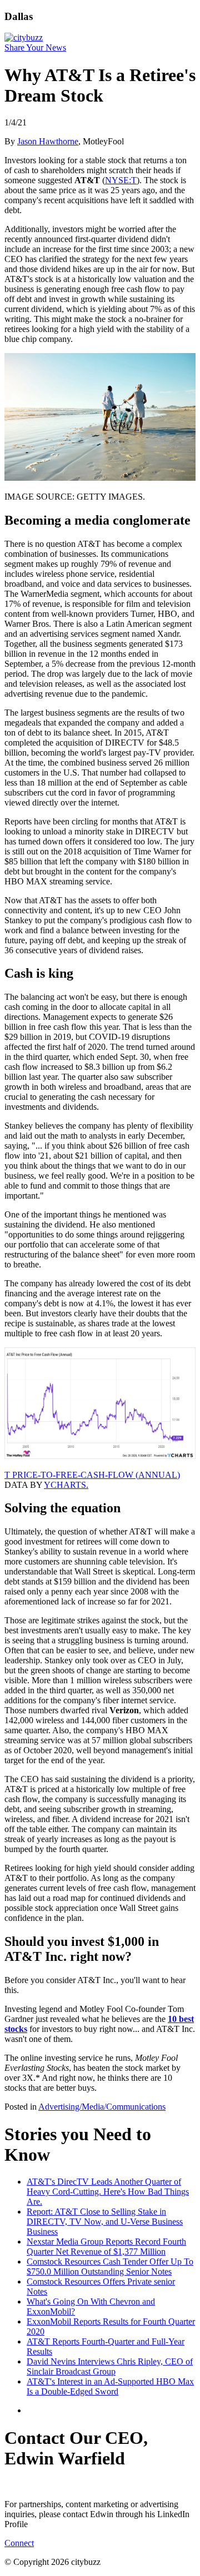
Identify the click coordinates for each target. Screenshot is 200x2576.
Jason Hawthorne (48, 141)
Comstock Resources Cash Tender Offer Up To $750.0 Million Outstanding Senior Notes (110, 2266)
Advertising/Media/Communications (102, 2107)
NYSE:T (121, 180)
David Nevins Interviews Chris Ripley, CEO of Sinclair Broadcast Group (110, 2366)
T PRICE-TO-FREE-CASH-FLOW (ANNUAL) (92, 1475)
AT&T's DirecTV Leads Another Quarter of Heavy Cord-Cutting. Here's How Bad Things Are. (108, 2192)
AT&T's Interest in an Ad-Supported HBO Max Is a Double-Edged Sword (110, 2386)
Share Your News (35, 47)
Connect (19, 2543)
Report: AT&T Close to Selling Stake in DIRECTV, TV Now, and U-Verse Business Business (105, 2222)
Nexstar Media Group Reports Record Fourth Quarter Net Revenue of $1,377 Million (106, 2247)
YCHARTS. (66, 1485)
